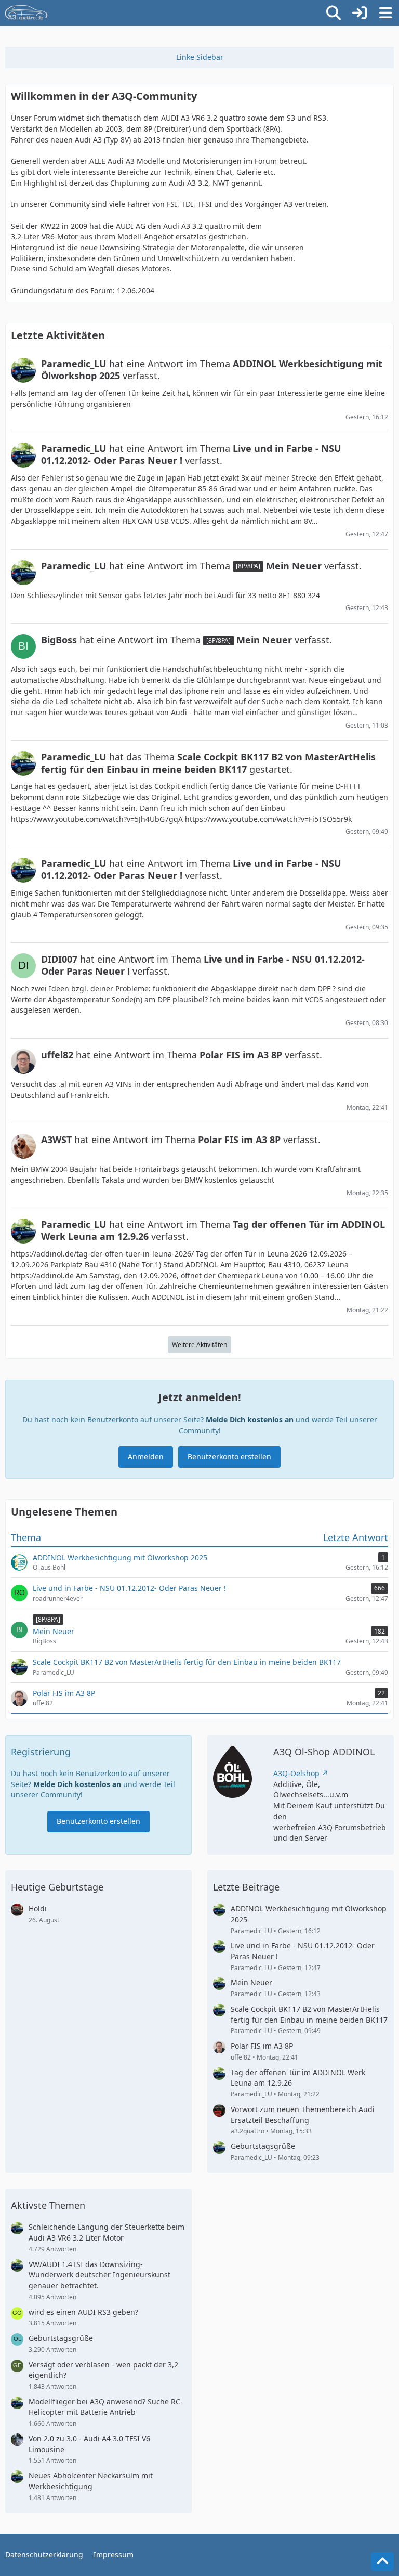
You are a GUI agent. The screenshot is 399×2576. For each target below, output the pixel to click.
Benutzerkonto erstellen (229, 1457)
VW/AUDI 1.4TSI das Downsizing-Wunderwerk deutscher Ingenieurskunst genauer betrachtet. (99, 2275)
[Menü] (385, 13)
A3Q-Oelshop (296, 1773)
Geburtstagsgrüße (263, 2146)
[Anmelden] (360, 13)
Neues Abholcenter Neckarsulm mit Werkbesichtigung (91, 2481)
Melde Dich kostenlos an (250, 1420)
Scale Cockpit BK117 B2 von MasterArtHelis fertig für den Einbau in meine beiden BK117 (309, 2014)
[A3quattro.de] (26, 13)
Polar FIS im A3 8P (262, 2046)
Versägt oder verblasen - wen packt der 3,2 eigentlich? (103, 2370)
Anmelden (146, 1457)
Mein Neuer (251, 1982)
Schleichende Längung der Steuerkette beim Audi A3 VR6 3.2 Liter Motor (107, 2232)
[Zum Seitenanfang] (382, 2561)
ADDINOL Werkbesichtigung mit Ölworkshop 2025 (309, 1914)
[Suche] (334, 13)
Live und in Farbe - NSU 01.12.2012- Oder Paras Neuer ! (303, 1951)
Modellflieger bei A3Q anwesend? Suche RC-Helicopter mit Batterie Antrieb (106, 2407)
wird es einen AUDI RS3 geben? (83, 2312)
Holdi (38, 1908)
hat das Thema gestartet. (208, 763)
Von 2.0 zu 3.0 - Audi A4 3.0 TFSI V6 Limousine (89, 2444)
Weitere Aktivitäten (199, 1345)
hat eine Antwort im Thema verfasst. (212, 370)
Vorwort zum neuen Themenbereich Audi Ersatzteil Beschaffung (303, 2115)
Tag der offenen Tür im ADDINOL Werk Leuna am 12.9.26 (298, 2078)
